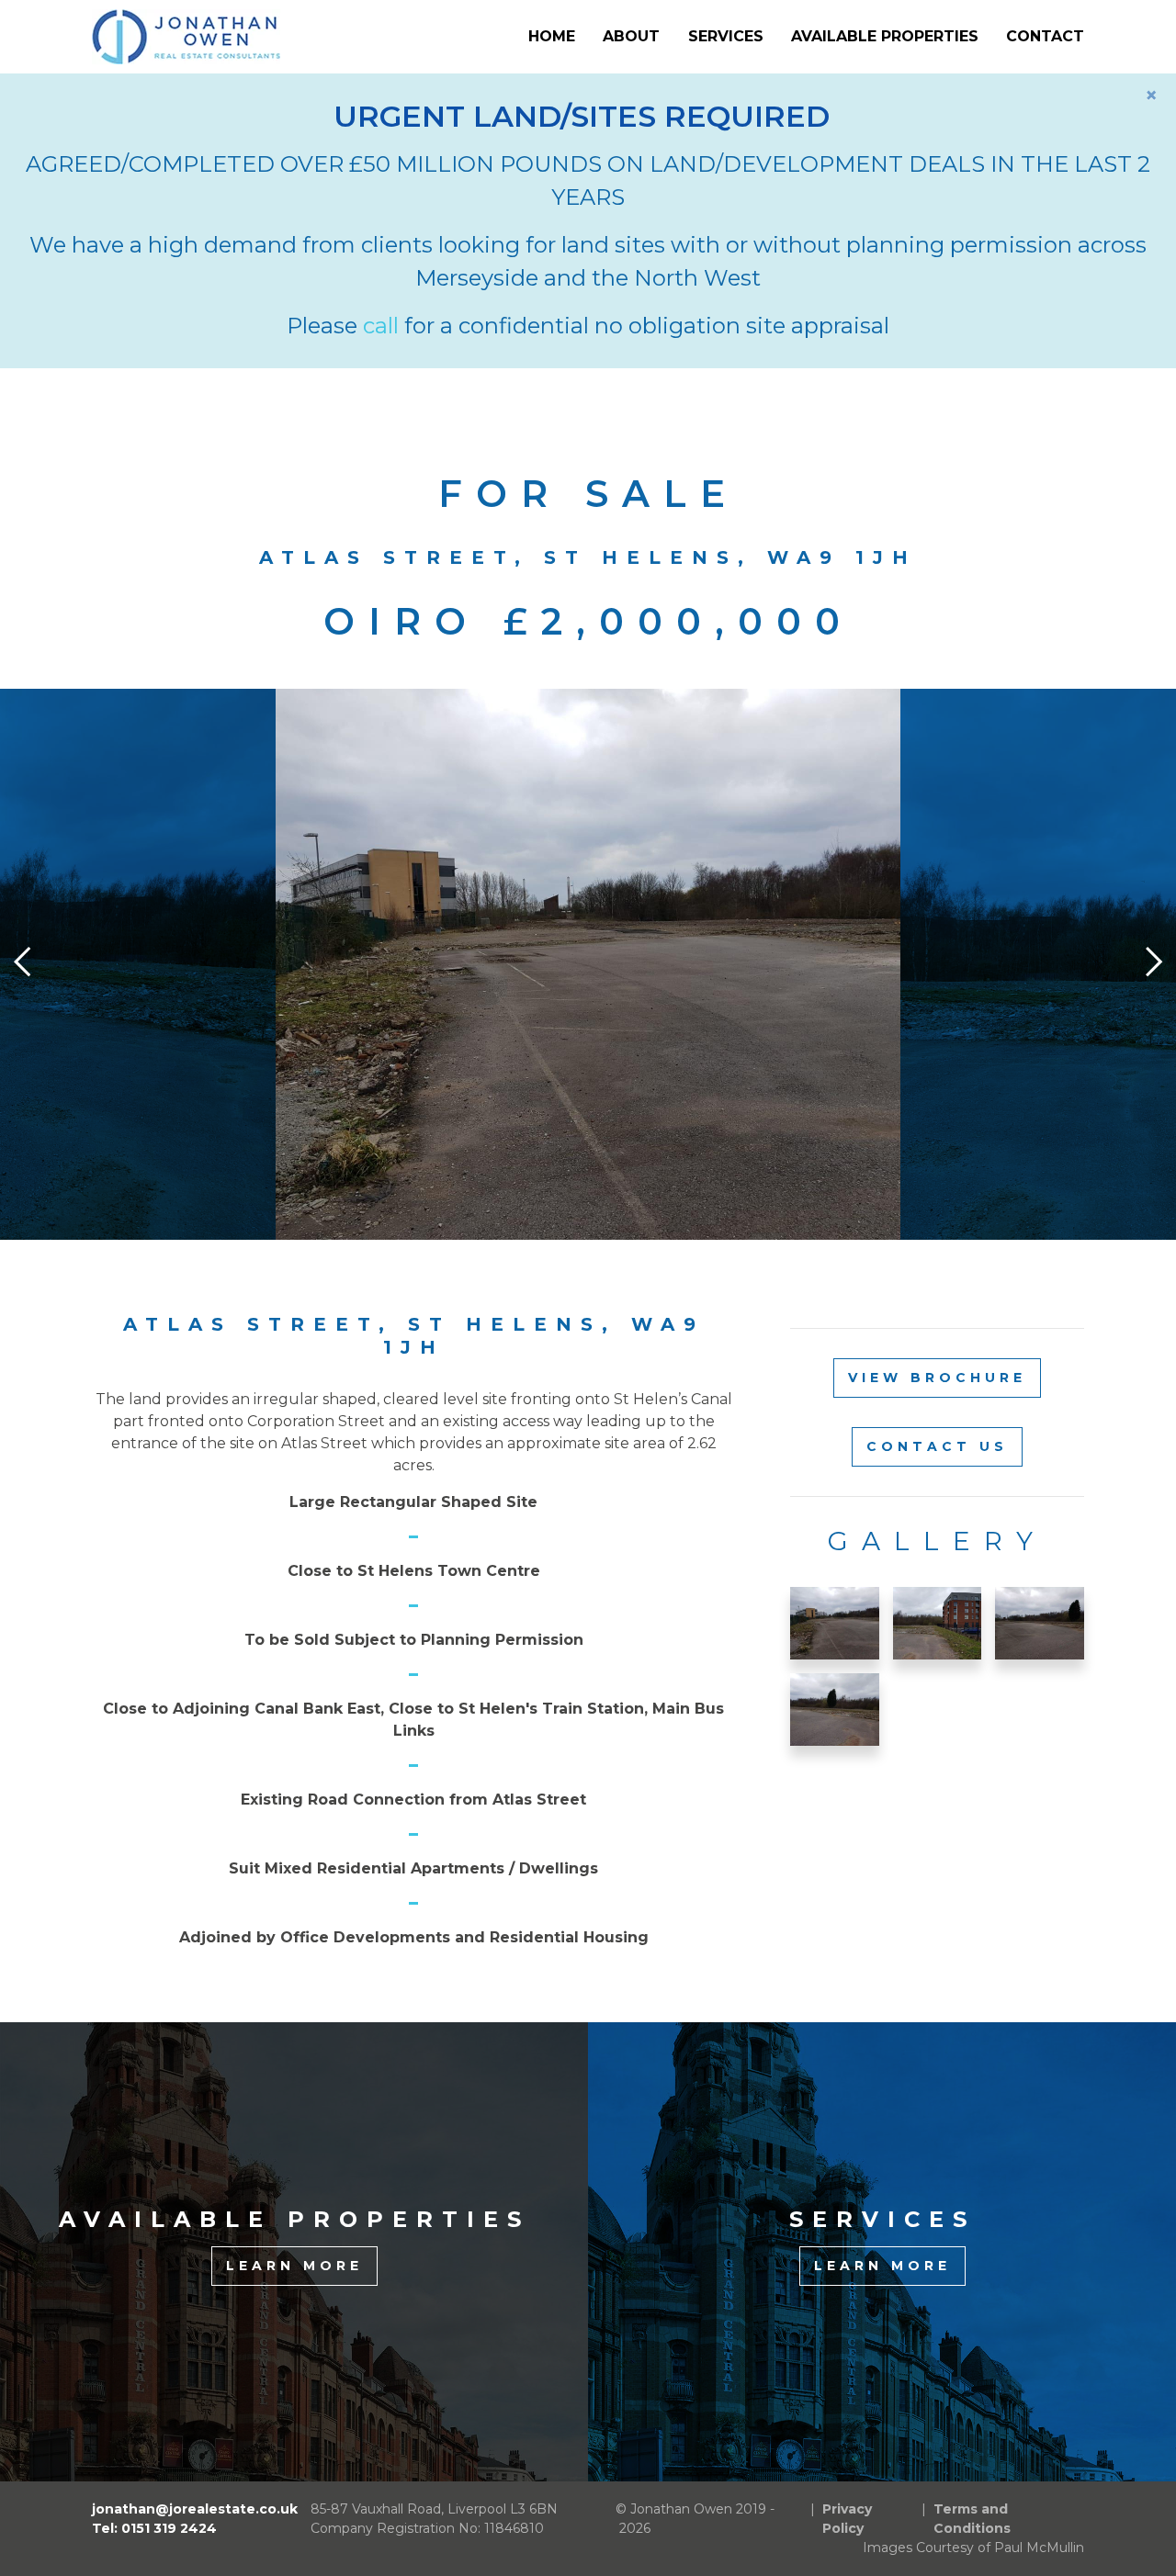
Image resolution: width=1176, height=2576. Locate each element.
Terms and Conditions (972, 2519)
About (631, 36)
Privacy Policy (847, 2519)
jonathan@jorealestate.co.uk (195, 2509)
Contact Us (937, 1446)
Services (726, 36)
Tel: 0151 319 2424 (154, 2528)
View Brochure (937, 1378)
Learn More (294, 2266)
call (381, 326)
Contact (1045, 36)
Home (552, 36)
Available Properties (885, 36)
